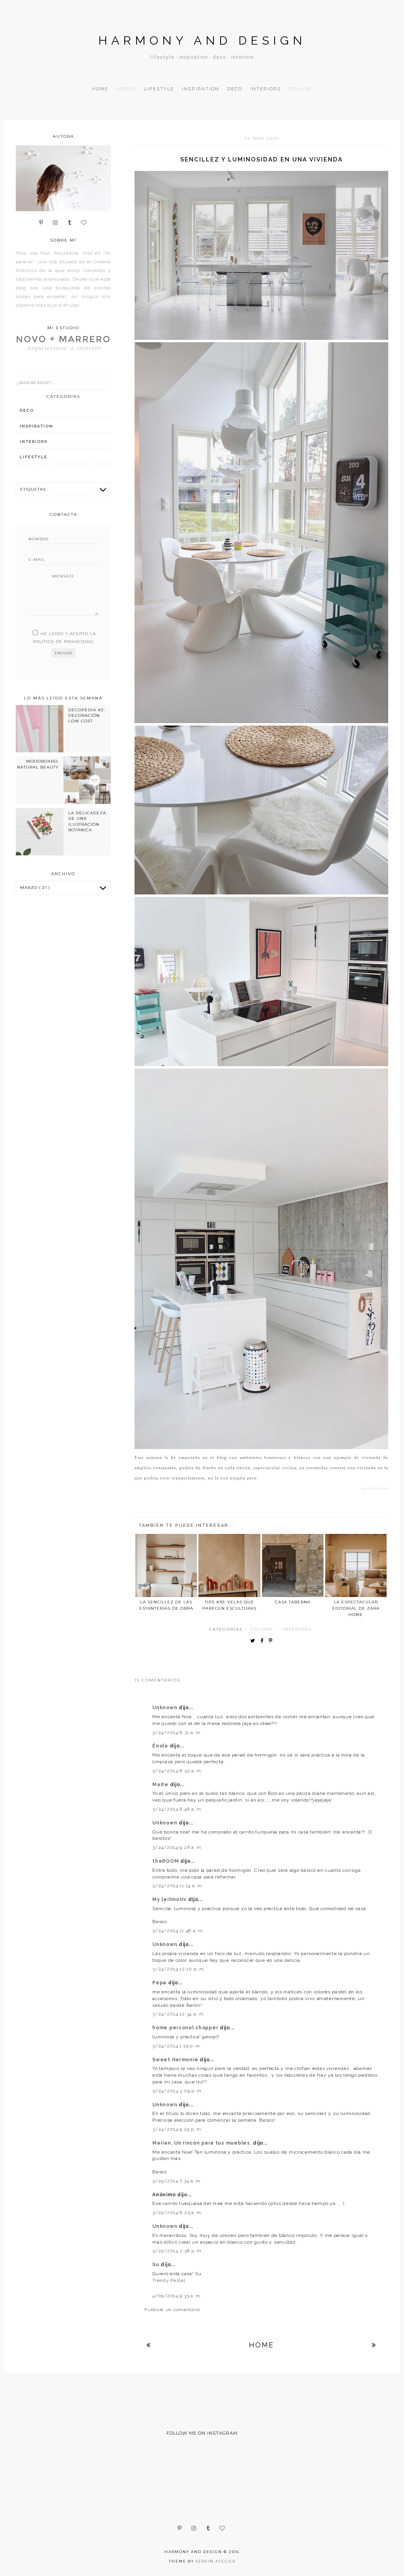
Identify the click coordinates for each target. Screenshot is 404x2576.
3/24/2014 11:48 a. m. (178, 1931)
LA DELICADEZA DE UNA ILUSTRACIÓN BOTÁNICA (87, 821)
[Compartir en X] (254, 1641)
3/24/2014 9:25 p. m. (177, 2129)
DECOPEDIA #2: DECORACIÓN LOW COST (87, 716)
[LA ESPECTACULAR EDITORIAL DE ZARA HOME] (356, 1565)
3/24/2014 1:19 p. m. (177, 2046)
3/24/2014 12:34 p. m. (179, 2014)
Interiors (266, 89)
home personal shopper (186, 2028)
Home (100, 89)
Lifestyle (159, 89)
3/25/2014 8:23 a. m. (177, 2212)
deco (27, 410)
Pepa (160, 1983)
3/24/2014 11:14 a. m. (178, 1886)
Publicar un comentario (172, 2310)
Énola (161, 1746)
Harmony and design (202, 40)
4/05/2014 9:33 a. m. (177, 2296)
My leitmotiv (170, 1899)
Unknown (166, 1708)
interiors (297, 1629)
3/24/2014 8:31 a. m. (177, 1732)
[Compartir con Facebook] (264, 1641)
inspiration (36, 426)
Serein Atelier (216, 2561)
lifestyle (34, 457)
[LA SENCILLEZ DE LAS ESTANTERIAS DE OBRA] (166, 1565)
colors (262, 1629)
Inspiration (201, 89)
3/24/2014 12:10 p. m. (179, 1969)
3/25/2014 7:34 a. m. (177, 2181)
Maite (161, 1785)
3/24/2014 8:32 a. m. (177, 1771)
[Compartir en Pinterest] (272, 1641)
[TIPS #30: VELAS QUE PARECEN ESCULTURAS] (229, 1565)
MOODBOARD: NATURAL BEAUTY (38, 764)
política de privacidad (63, 642)
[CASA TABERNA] (293, 1565)
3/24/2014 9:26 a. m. (177, 1847)
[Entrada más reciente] (149, 2345)
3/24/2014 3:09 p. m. (178, 2091)
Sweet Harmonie (176, 2060)
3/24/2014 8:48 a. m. (177, 1809)
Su (156, 2265)
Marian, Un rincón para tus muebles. (203, 2143)
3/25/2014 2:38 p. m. (178, 2251)
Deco (235, 89)
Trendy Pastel (169, 2280)
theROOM (166, 1861)
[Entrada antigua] (374, 2345)
